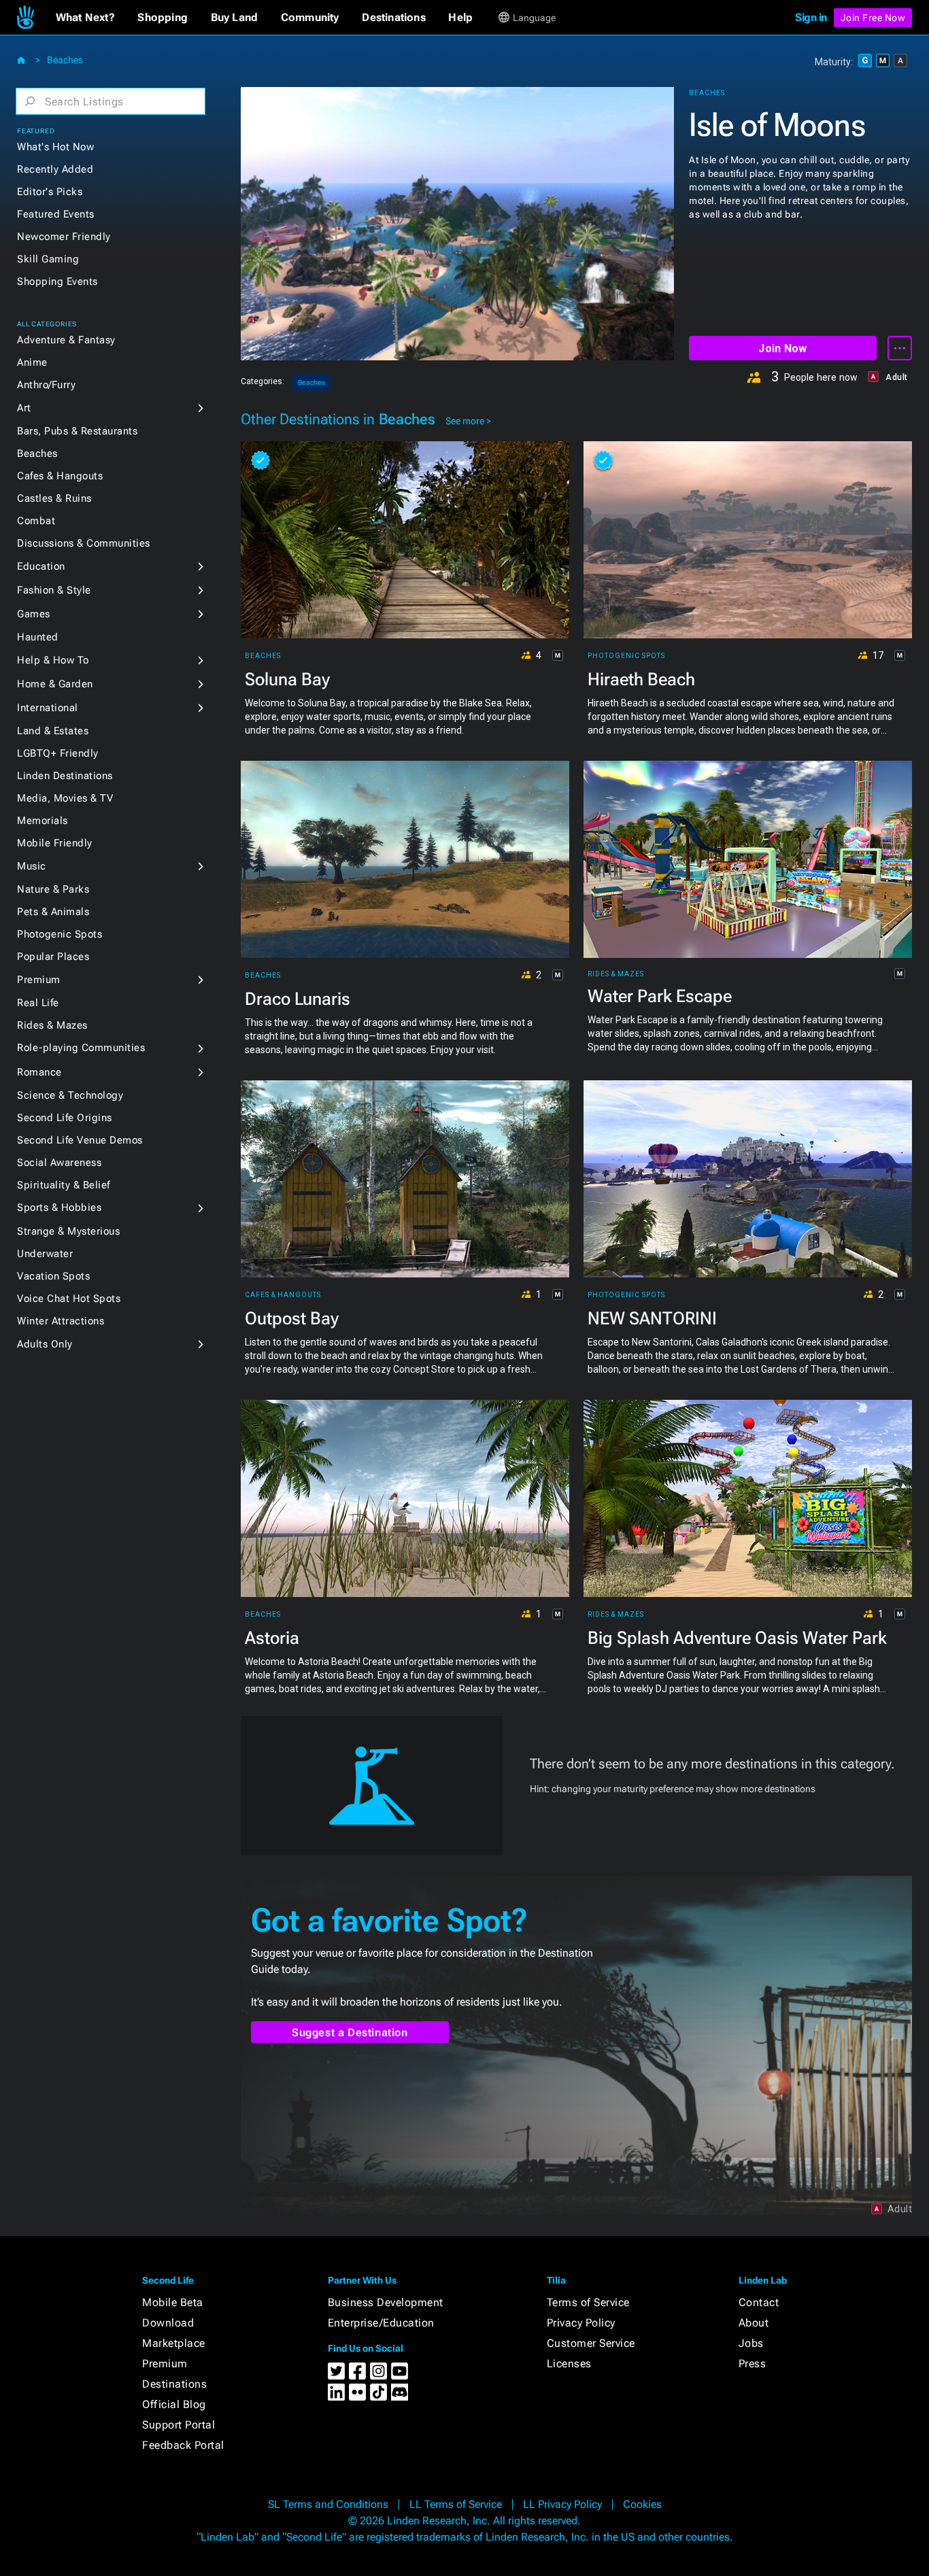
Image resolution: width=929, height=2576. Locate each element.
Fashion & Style (54, 590)
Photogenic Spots (60, 934)
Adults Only (45, 1344)
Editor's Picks (50, 192)
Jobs (751, 2343)
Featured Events (56, 214)
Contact (759, 2302)
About (754, 2323)
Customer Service (591, 2343)
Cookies (642, 2504)
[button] (85, 18)
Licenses (569, 2364)
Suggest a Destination (350, 2032)
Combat (36, 521)
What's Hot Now (55, 147)
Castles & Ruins (54, 498)
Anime (32, 362)
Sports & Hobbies (59, 1207)
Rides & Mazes (52, 1025)
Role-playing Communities (81, 1048)
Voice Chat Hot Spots (69, 1299)
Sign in (811, 17)
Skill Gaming (48, 259)
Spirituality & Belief (64, 1185)
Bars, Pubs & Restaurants (77, 431)
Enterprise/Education (381, 2323)
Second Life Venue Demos (80, 1140)
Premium (39, 980)
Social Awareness (59, 1163)
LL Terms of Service (456, 2504)
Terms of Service (588, 2302)
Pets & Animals (53, 912)
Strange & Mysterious (68, 1231)
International (48, 708)
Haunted (38, 637)
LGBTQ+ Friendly (58, 753)
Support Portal (179, 2425)
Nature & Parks (53, 889)
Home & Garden (55, 684)
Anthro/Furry (46, 385)
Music (32, 866)
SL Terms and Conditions (328, 2504)
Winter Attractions (61, 1321)
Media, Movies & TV (65, 798)
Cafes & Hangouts (60, 476)
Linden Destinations (65, 776)
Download (168, 2323)
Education (41, 566)
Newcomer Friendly (64, 237)
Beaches (65, 60)
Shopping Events (57, 281)
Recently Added (55, 169)
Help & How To (53, 660)
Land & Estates (53, 731)
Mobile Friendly (55, 843)
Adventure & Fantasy (66, 340)
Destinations (174, 2384)
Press (753, 2364)
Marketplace (174, 2343)
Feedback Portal (183, 2445)
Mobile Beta (173, 2302)
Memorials (43, 821)
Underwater (45, 1254)
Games (34, 614)
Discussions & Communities (84, 543)
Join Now (782, 348)
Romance (39, 1072)
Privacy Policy (581, 2323)
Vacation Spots (53, 1276)
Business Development (386, 2302)
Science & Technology (70, 1095)
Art (24, 408)
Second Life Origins (65, 1118)
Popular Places (53, 957)
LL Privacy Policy (562, 2504)
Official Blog (174, 2404)
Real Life (38, 1003)
